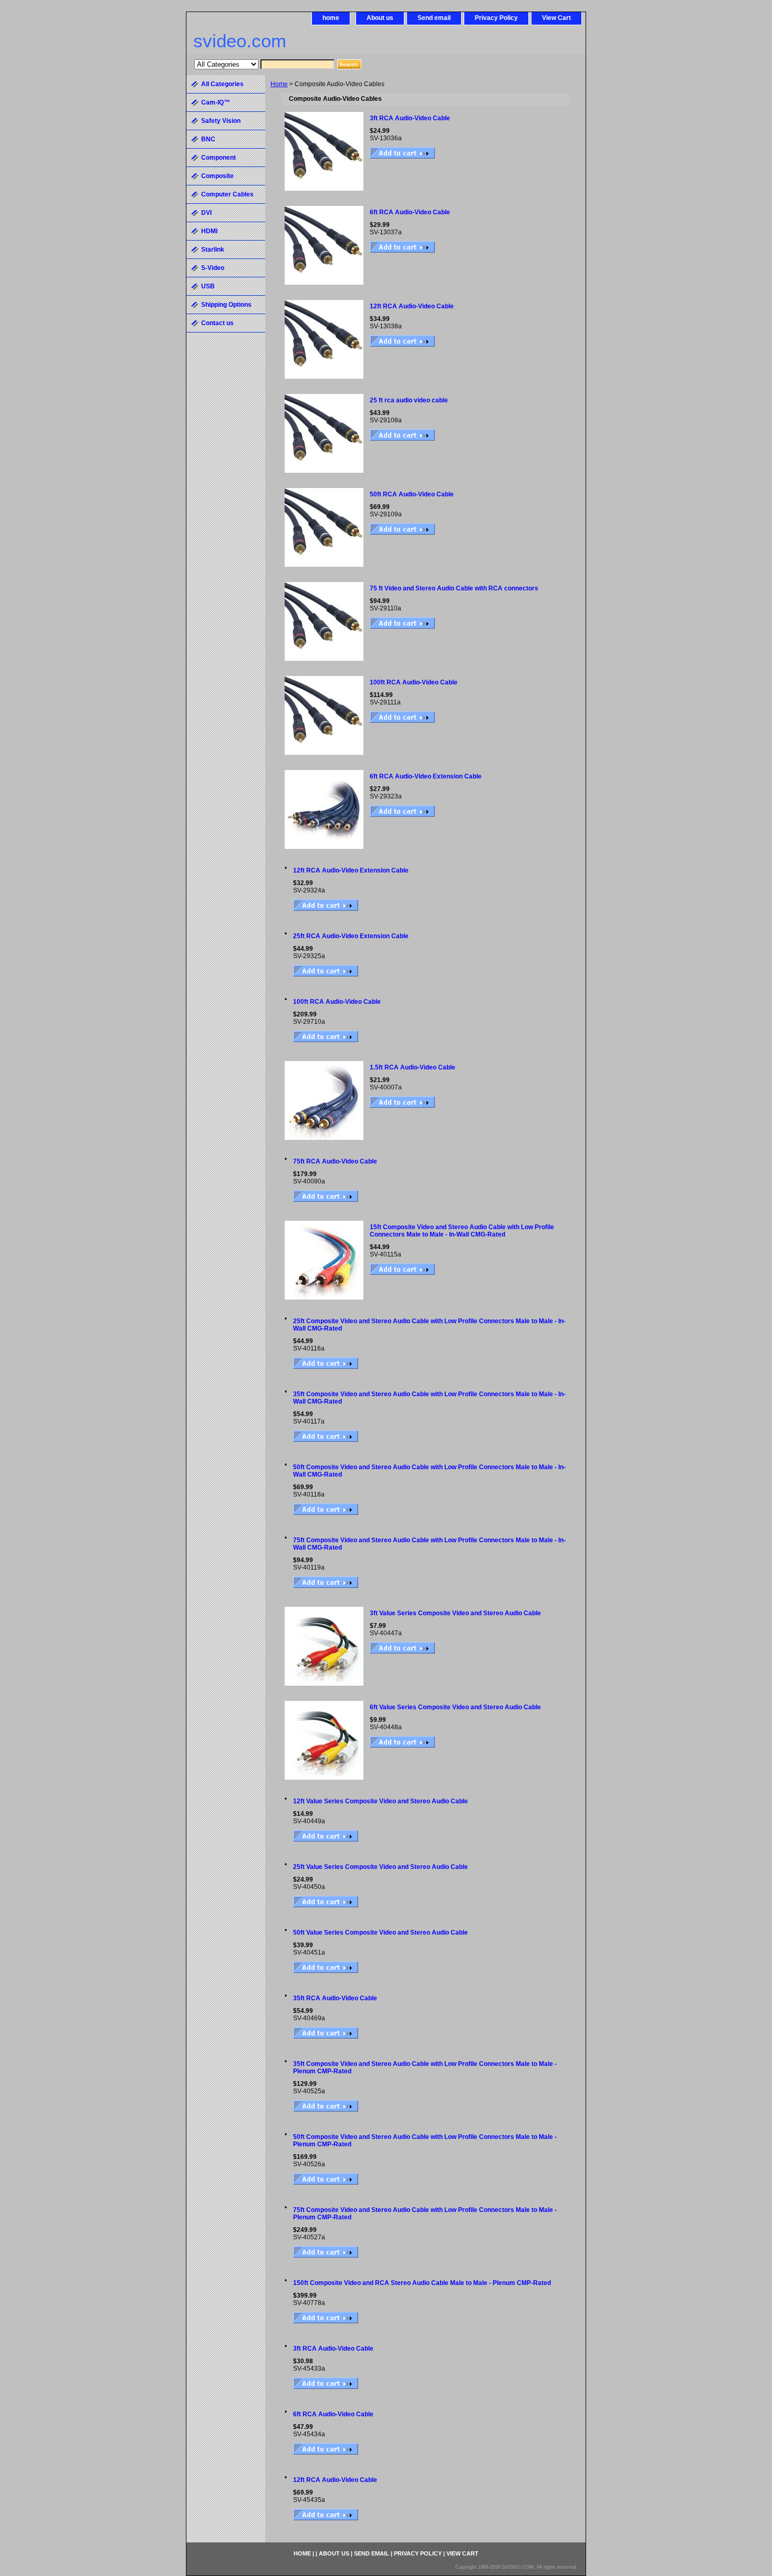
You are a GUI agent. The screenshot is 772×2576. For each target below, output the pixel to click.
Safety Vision (221, 121)
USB (208, 286)
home (331, 18)
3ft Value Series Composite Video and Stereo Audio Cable (455, 1613)
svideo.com (240, 41)
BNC (208, 139)
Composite (217, 176)
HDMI (209, 231)
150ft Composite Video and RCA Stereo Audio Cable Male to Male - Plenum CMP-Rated (422, 2283)
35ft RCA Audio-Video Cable (335, 1998)
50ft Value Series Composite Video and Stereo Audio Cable (380, 1933)
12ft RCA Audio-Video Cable (412, 306)
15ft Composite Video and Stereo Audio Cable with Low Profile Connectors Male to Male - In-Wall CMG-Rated (462, 1231)
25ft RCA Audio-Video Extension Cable (351, 936)
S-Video (213, 268)
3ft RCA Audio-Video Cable (410, 118)
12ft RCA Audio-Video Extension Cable (351, 870)
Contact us (217, 323)
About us (380, 18)
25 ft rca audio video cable (409, 400)
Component (218, 158)
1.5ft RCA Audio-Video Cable (413, 1067)
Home (279, 84)
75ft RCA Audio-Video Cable (335, 1161)
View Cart (556, 18)
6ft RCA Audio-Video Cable (410, 212)
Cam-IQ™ (216, 102)
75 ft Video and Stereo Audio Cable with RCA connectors (454, 588)
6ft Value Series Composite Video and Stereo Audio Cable (455, 1707)
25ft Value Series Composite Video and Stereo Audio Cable (380, 1867)
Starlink (213, 250)
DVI (206, 213)
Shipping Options (226, 305)
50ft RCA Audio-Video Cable (412, 494)
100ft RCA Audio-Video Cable (414, 682)
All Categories (222, 84)
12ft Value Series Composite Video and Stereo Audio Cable (380, 1801)
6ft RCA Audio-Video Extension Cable (426, 776)
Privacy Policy (496, 18)
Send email (434, 18)
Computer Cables (227, 194)
